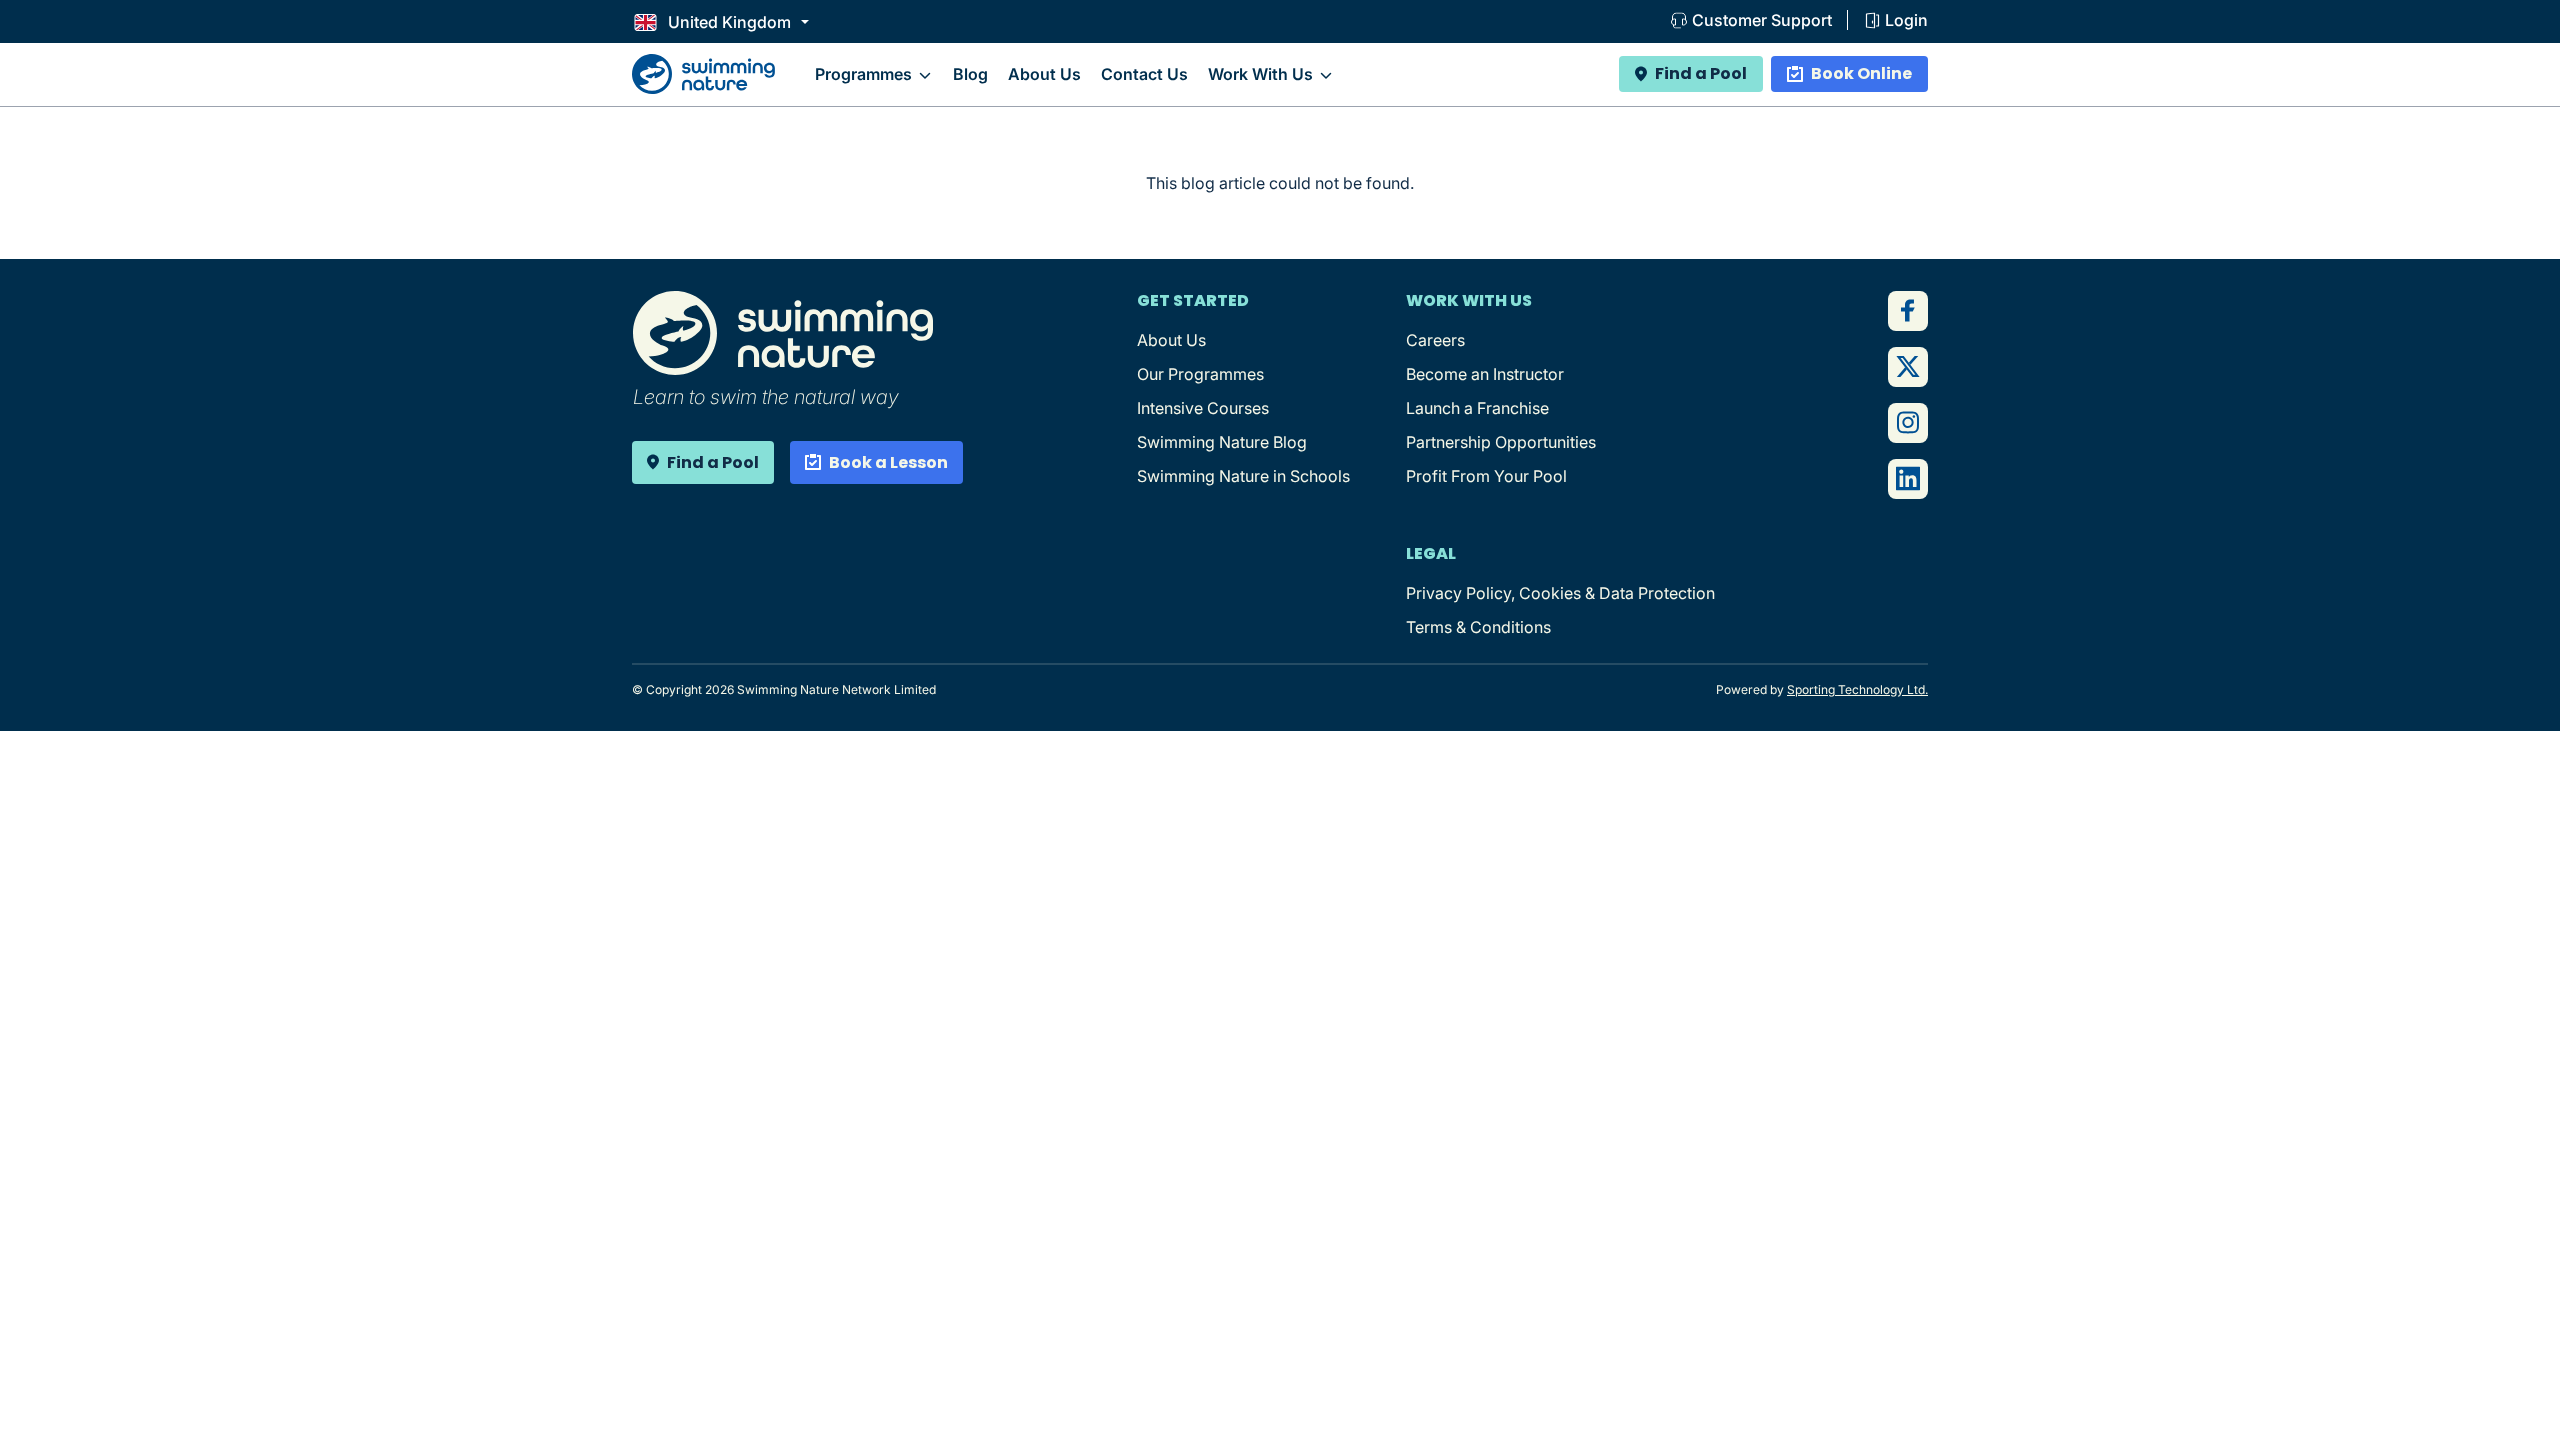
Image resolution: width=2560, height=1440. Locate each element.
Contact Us (1144, 74)
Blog (970, 74)
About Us (1044, 74)
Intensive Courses (1203, 408)
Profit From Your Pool (1486, 476)
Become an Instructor (1485, 374)
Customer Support (1762, 20)
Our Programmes (1200, 374)
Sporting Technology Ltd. (1857, 689)
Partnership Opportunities (1501, 442)
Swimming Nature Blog (1222, 442)
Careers (1435, 340)
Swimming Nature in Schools (1243, 476)
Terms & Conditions (1478, 627)
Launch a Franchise (1477, 408)
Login (1906, 20)
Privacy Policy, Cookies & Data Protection (1560, 593)
